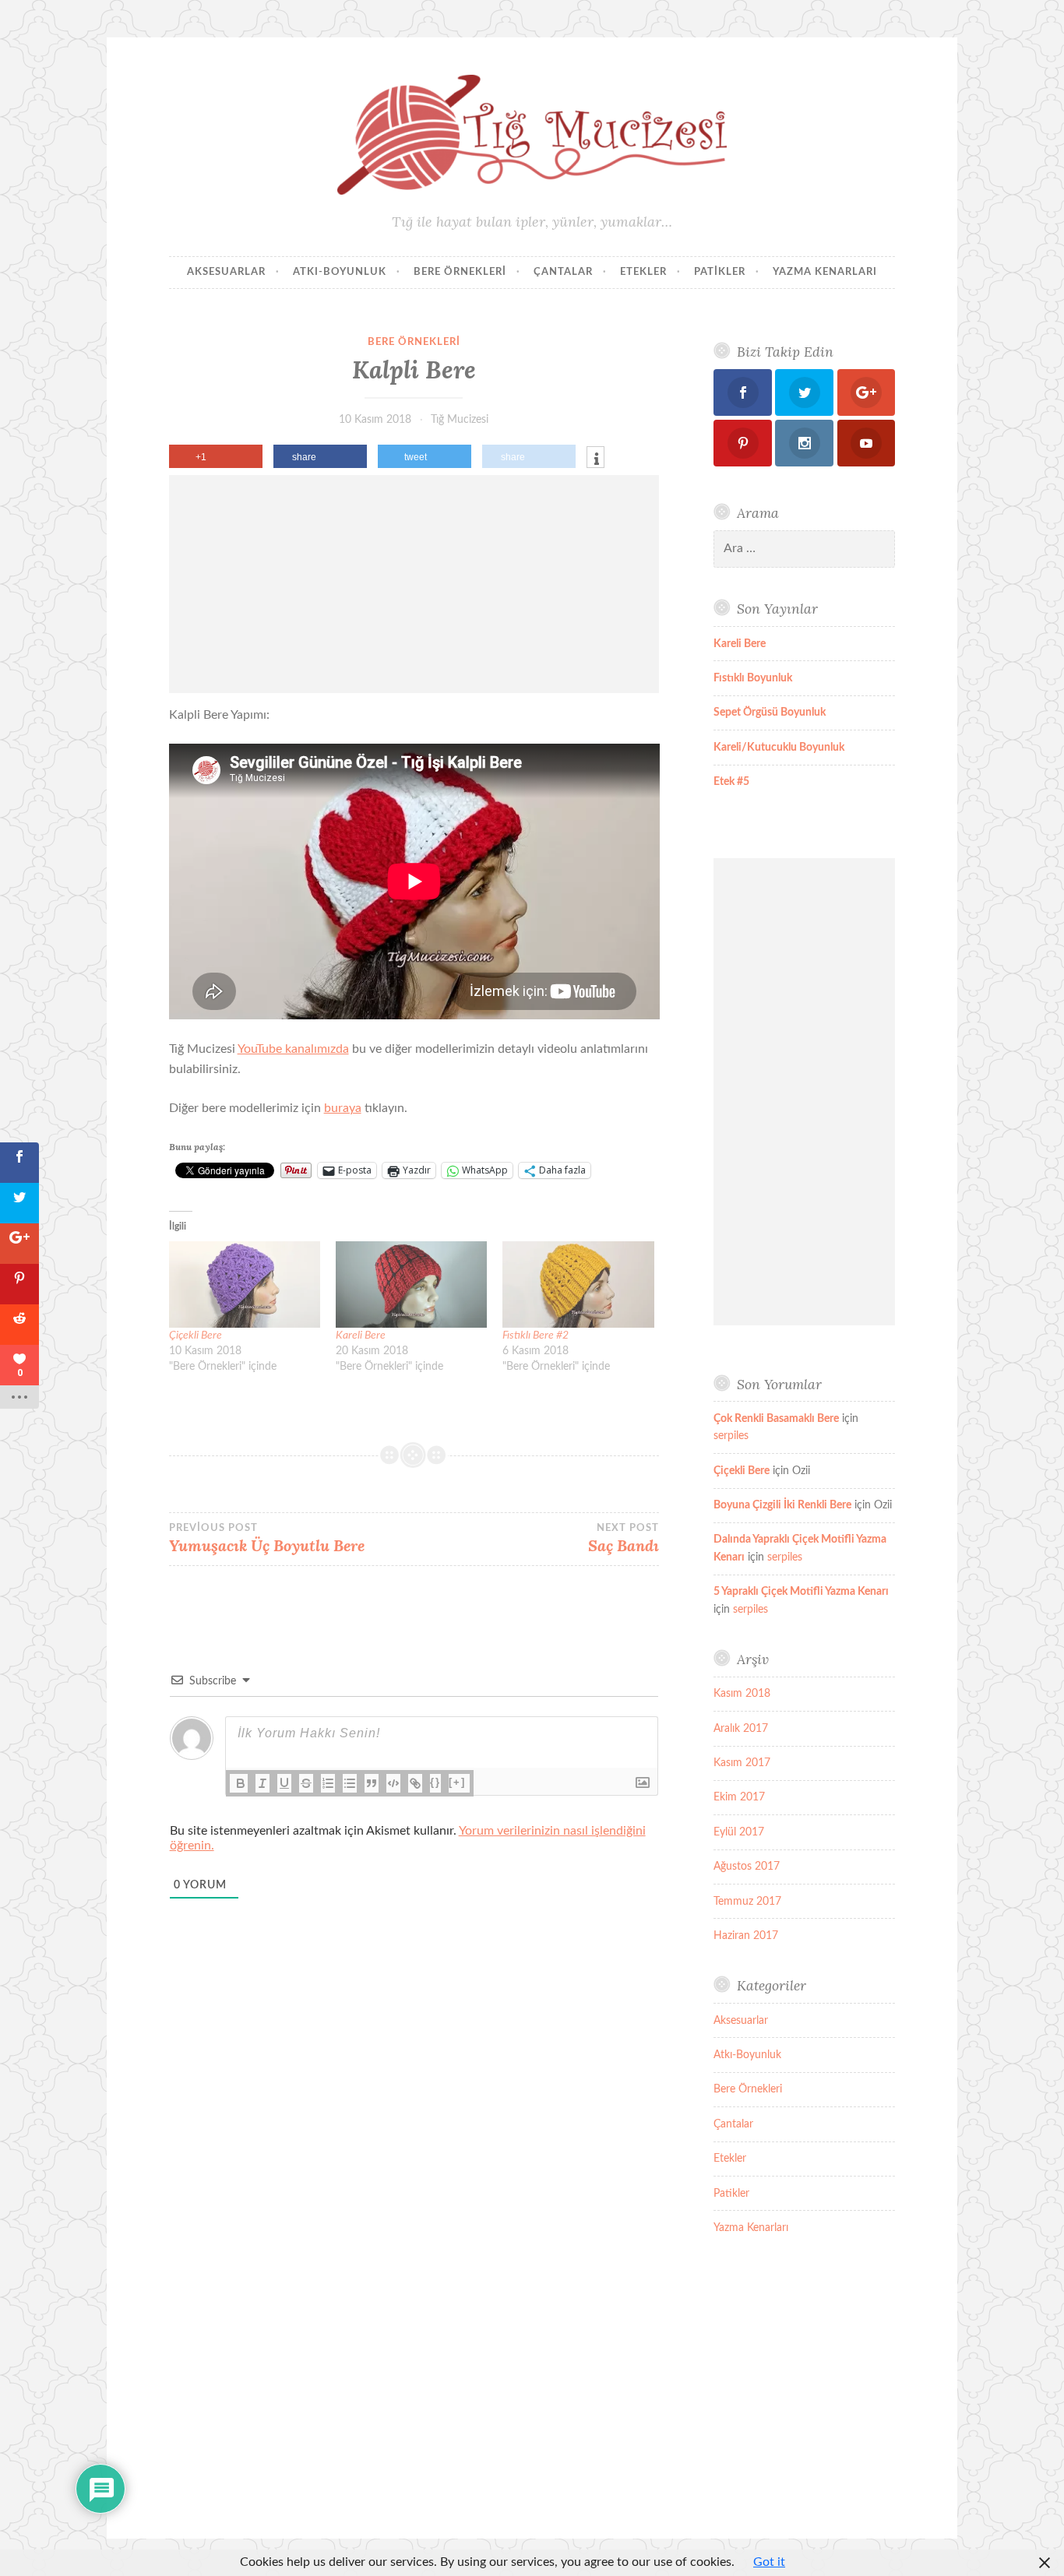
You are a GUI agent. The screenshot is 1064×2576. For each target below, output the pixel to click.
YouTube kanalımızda (293, 1049)
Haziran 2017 (746, 1936)
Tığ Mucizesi (460, 420)
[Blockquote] (372, 1783)
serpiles (731, 1436)
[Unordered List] (350, 1783)
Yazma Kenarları (825, 272)
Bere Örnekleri (460, 272)
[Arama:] (804, 549)
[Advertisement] (414, 584)
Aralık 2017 (741, 1729)
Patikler (720, 272)
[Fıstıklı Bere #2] (578, 1284)
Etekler (643, 272)
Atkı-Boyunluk (340, 272)
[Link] (415, 1783)
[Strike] (306, 1783)
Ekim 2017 (739, 1797)
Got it (769, 2562)
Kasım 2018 (742, 1694)
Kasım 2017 (742, 1763)
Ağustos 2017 (747, 1867)
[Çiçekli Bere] (245, 1284)
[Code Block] (393, 1783)
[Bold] (241, 1783)
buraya (343, 1108)
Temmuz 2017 (747, 1902)
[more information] (595, 459)
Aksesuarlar (226, 272)
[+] (457, 1782)
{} (435, 1782)
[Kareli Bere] (411, 1284)
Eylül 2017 (739, 1832)
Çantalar (563, 272)
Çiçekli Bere (196, 1336)
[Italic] (262, 1783)
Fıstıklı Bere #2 (536, 1336)
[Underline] (284, 1783)
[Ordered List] (328, 1783)
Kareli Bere (361, 1336)
